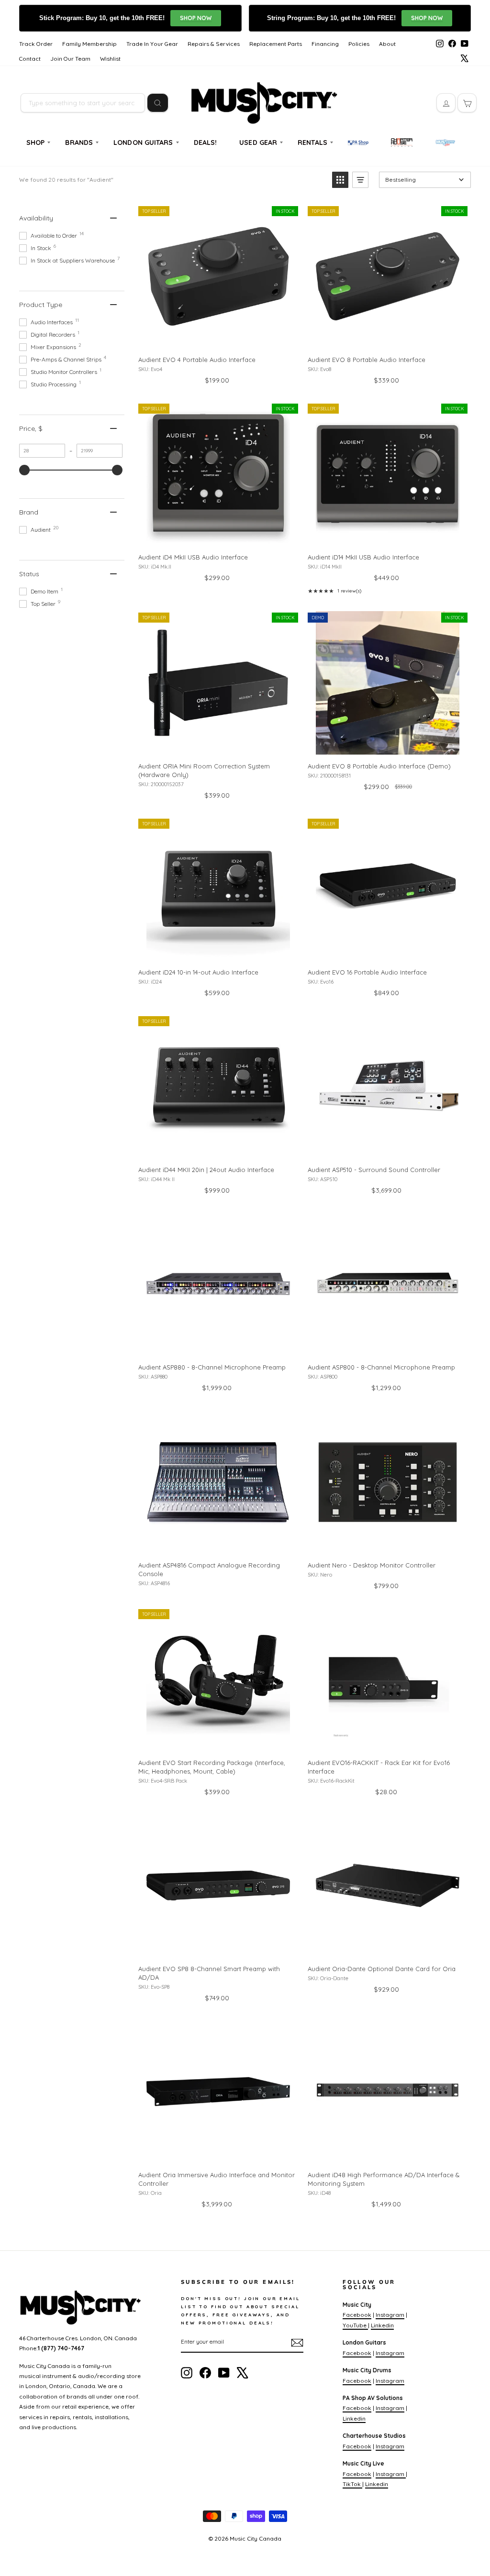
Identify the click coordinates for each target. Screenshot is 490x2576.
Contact (30, 59)
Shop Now (196, 18)
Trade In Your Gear (152, 44)
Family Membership (89, 44)
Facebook (357, 2315)
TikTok (352, 2484)
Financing (325, 44)
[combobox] (83, 103)
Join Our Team (70, 59)
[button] (340, 180)
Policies (359, 44)
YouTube (355, 2325)
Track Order (36, 44)
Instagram (390, 2315)
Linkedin (382, 2325)
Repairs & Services (214, 44)
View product (218, 338)
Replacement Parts (276, 44)
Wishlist (110, 59)
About (387, 44)
